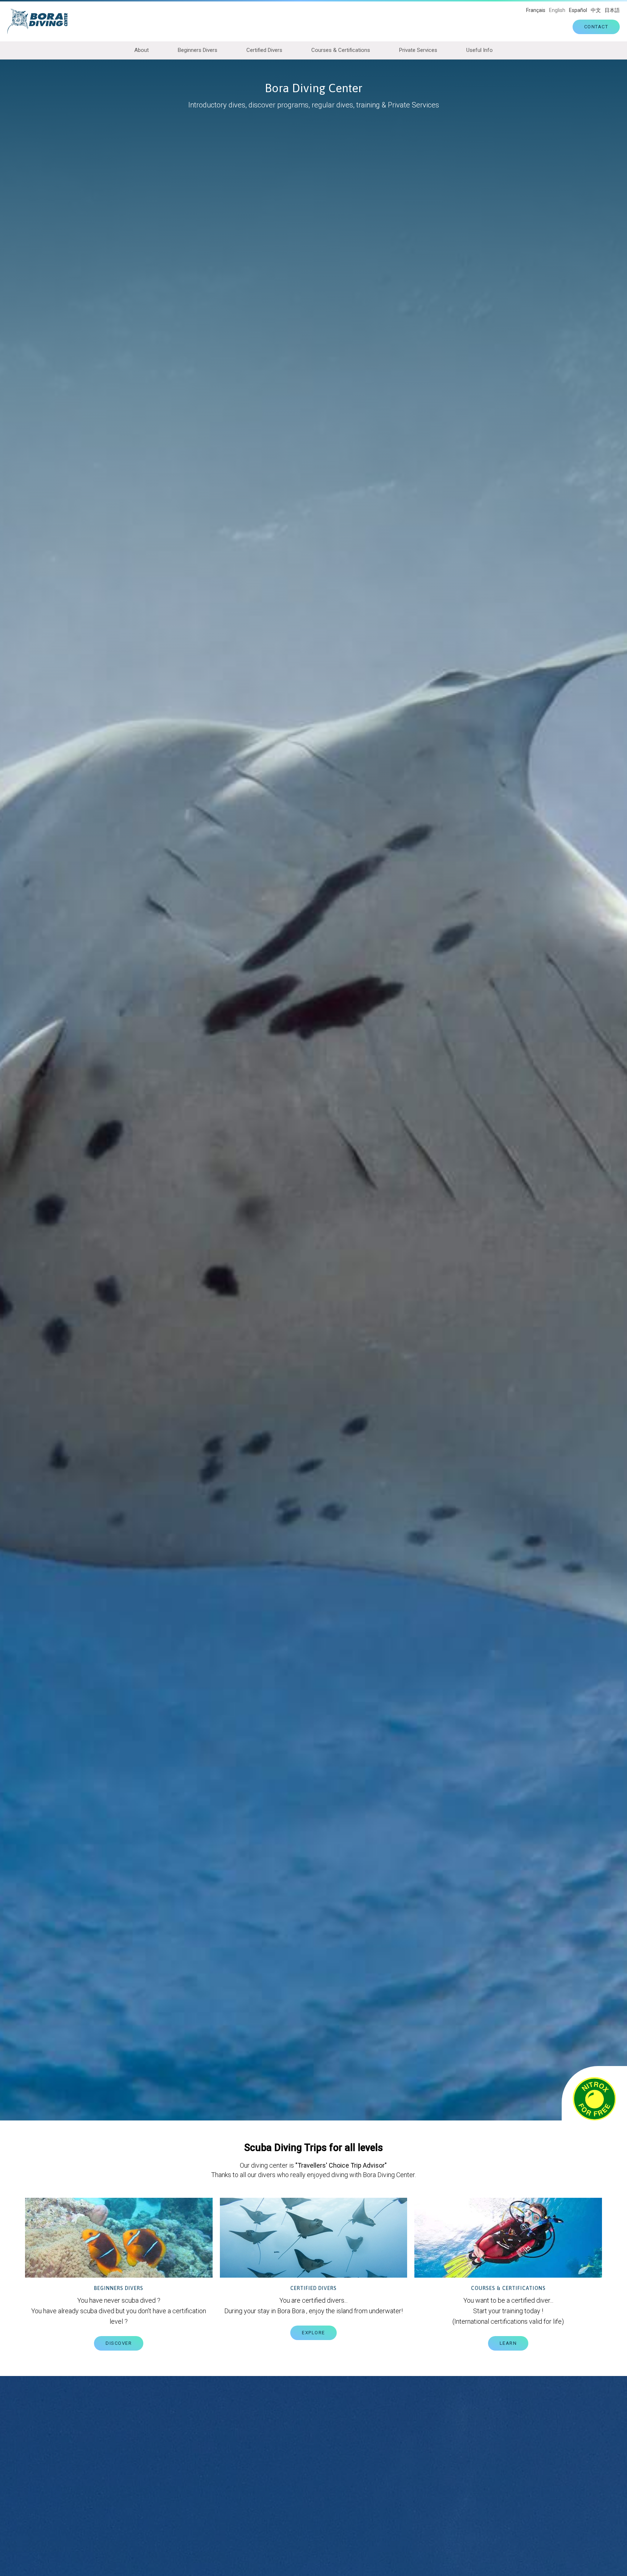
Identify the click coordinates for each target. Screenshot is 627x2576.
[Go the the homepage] (41, 21)
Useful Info (480, 50)
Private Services (418, 50)
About (142, 50)
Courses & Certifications (341, 50)
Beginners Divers (198, 50)
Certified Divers (264, 50)
